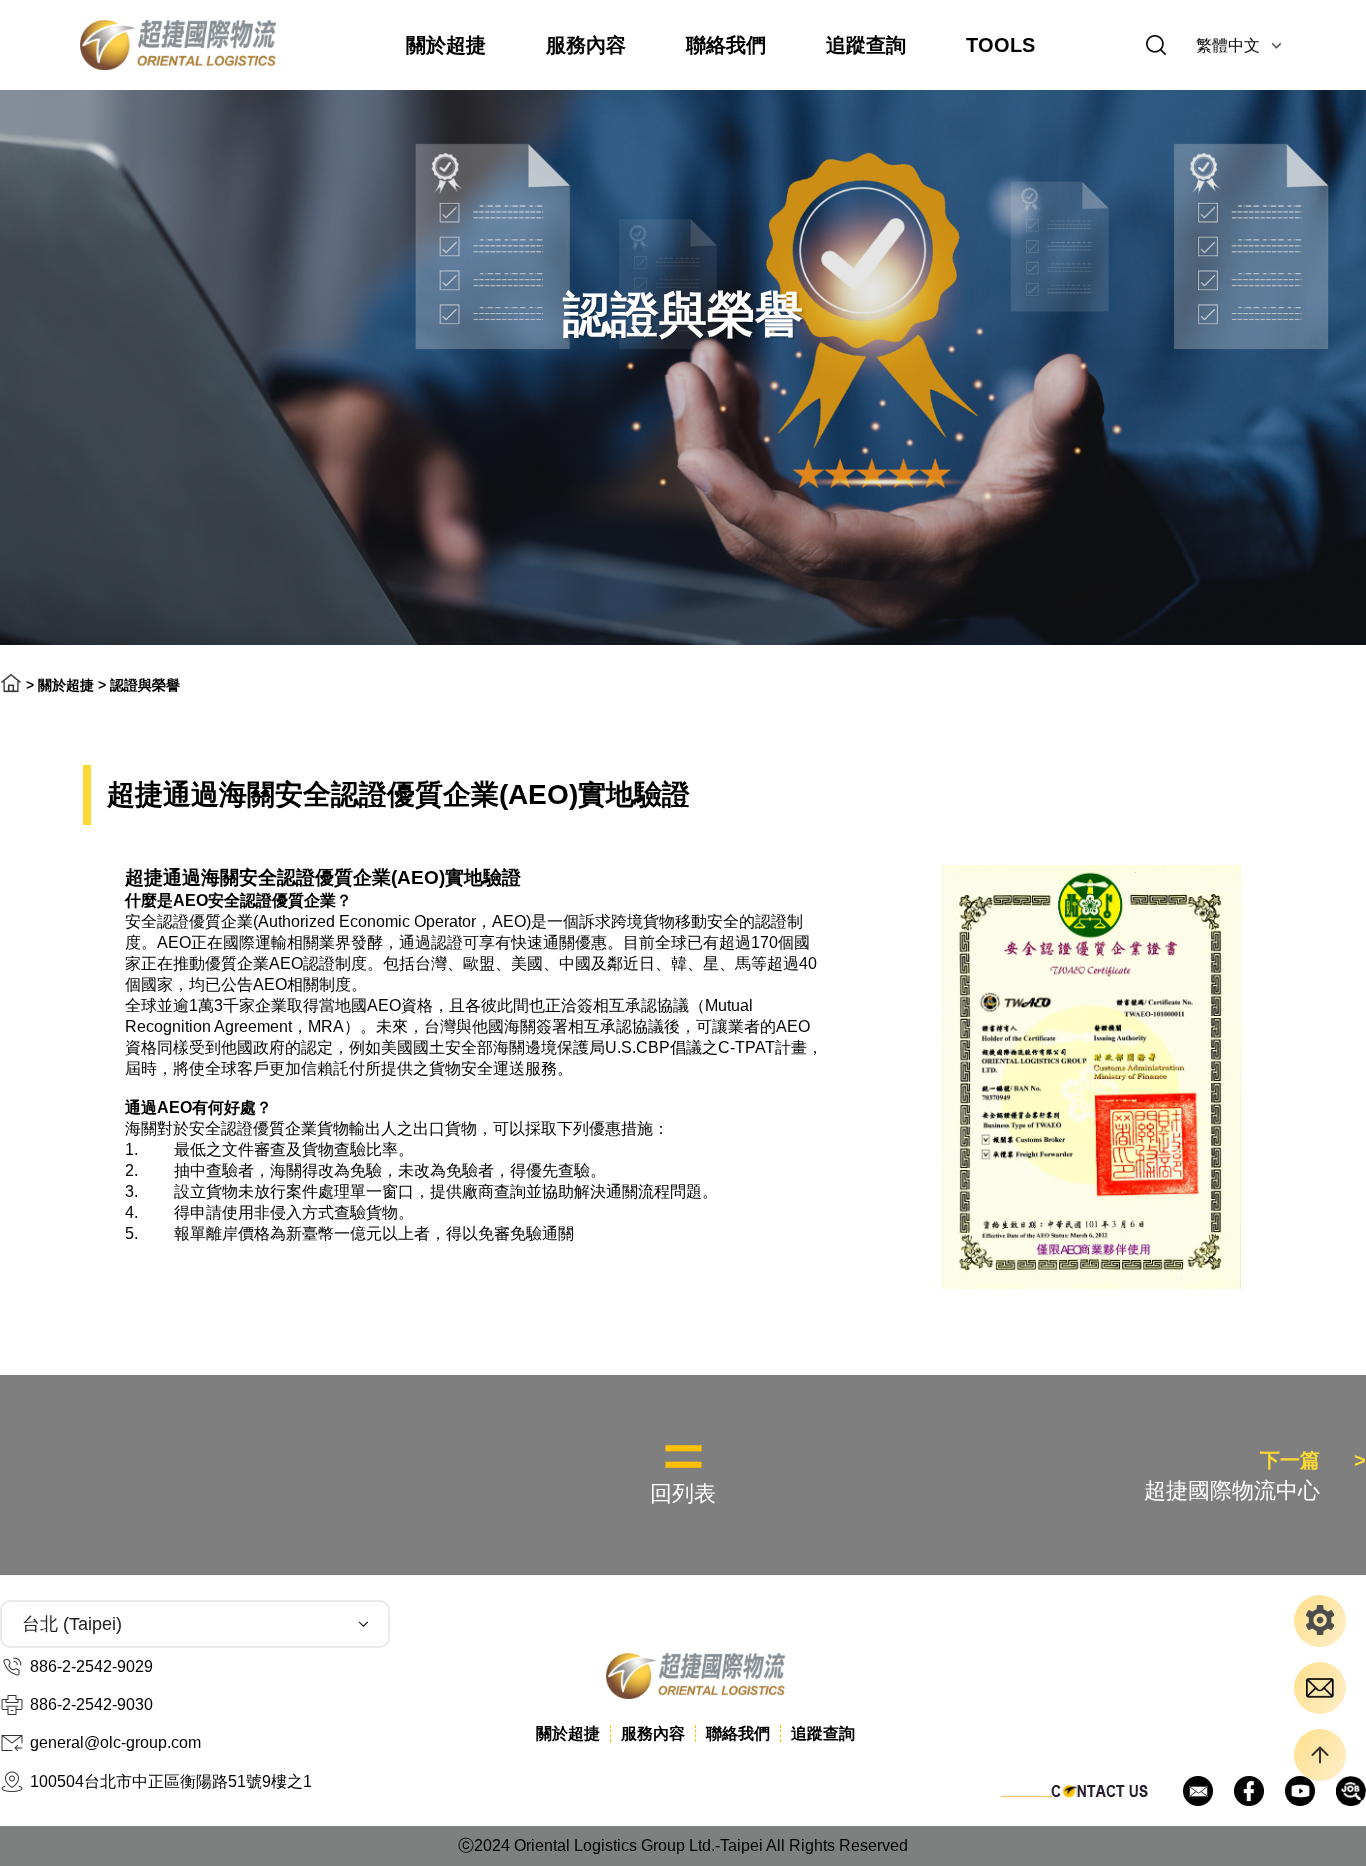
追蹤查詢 (866, 45)
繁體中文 (1228, 45)
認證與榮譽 (145, 685)
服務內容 (586, 45)
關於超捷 (446, 45)
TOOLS (1000, 45)
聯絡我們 (726, 45)
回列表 (683, 1493)
